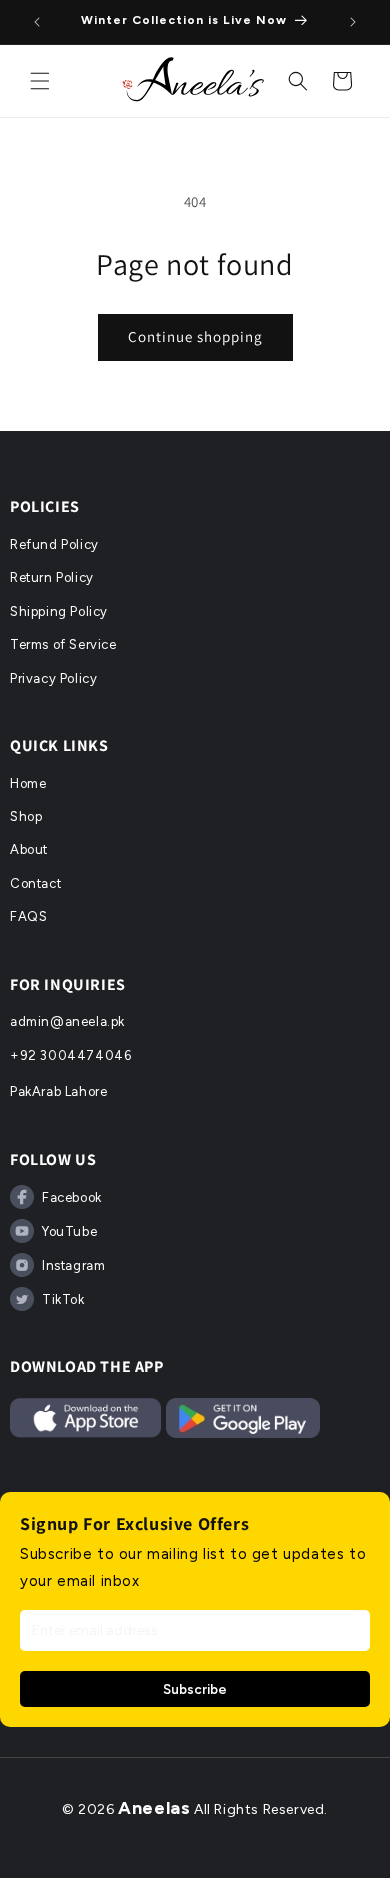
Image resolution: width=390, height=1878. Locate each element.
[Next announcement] (353, 22)
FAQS (28, 916)
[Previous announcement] (37, 22)
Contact (35, 883)
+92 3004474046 (70, 1055)
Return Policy (52, 577)
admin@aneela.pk (67, 1021)
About (29, 849)
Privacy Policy (53, 678)
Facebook (72, 1197)
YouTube (69, 1231)
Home (28, 783)
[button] (40, 81)
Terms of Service (63, 644)
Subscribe (195, 1689)
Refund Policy (54, 544)
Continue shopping (195, 336)
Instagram (73, 1265)
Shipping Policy (59, 611)
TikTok (63, 1299)
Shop (26, 816)
